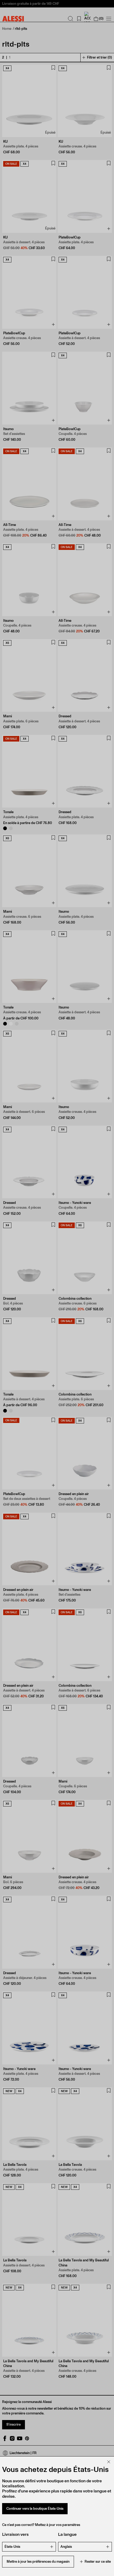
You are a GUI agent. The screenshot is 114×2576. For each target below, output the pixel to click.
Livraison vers (15, 2534)
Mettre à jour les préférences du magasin (38, 2561)
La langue (67, 2534)
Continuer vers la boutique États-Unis (35, 2509)
